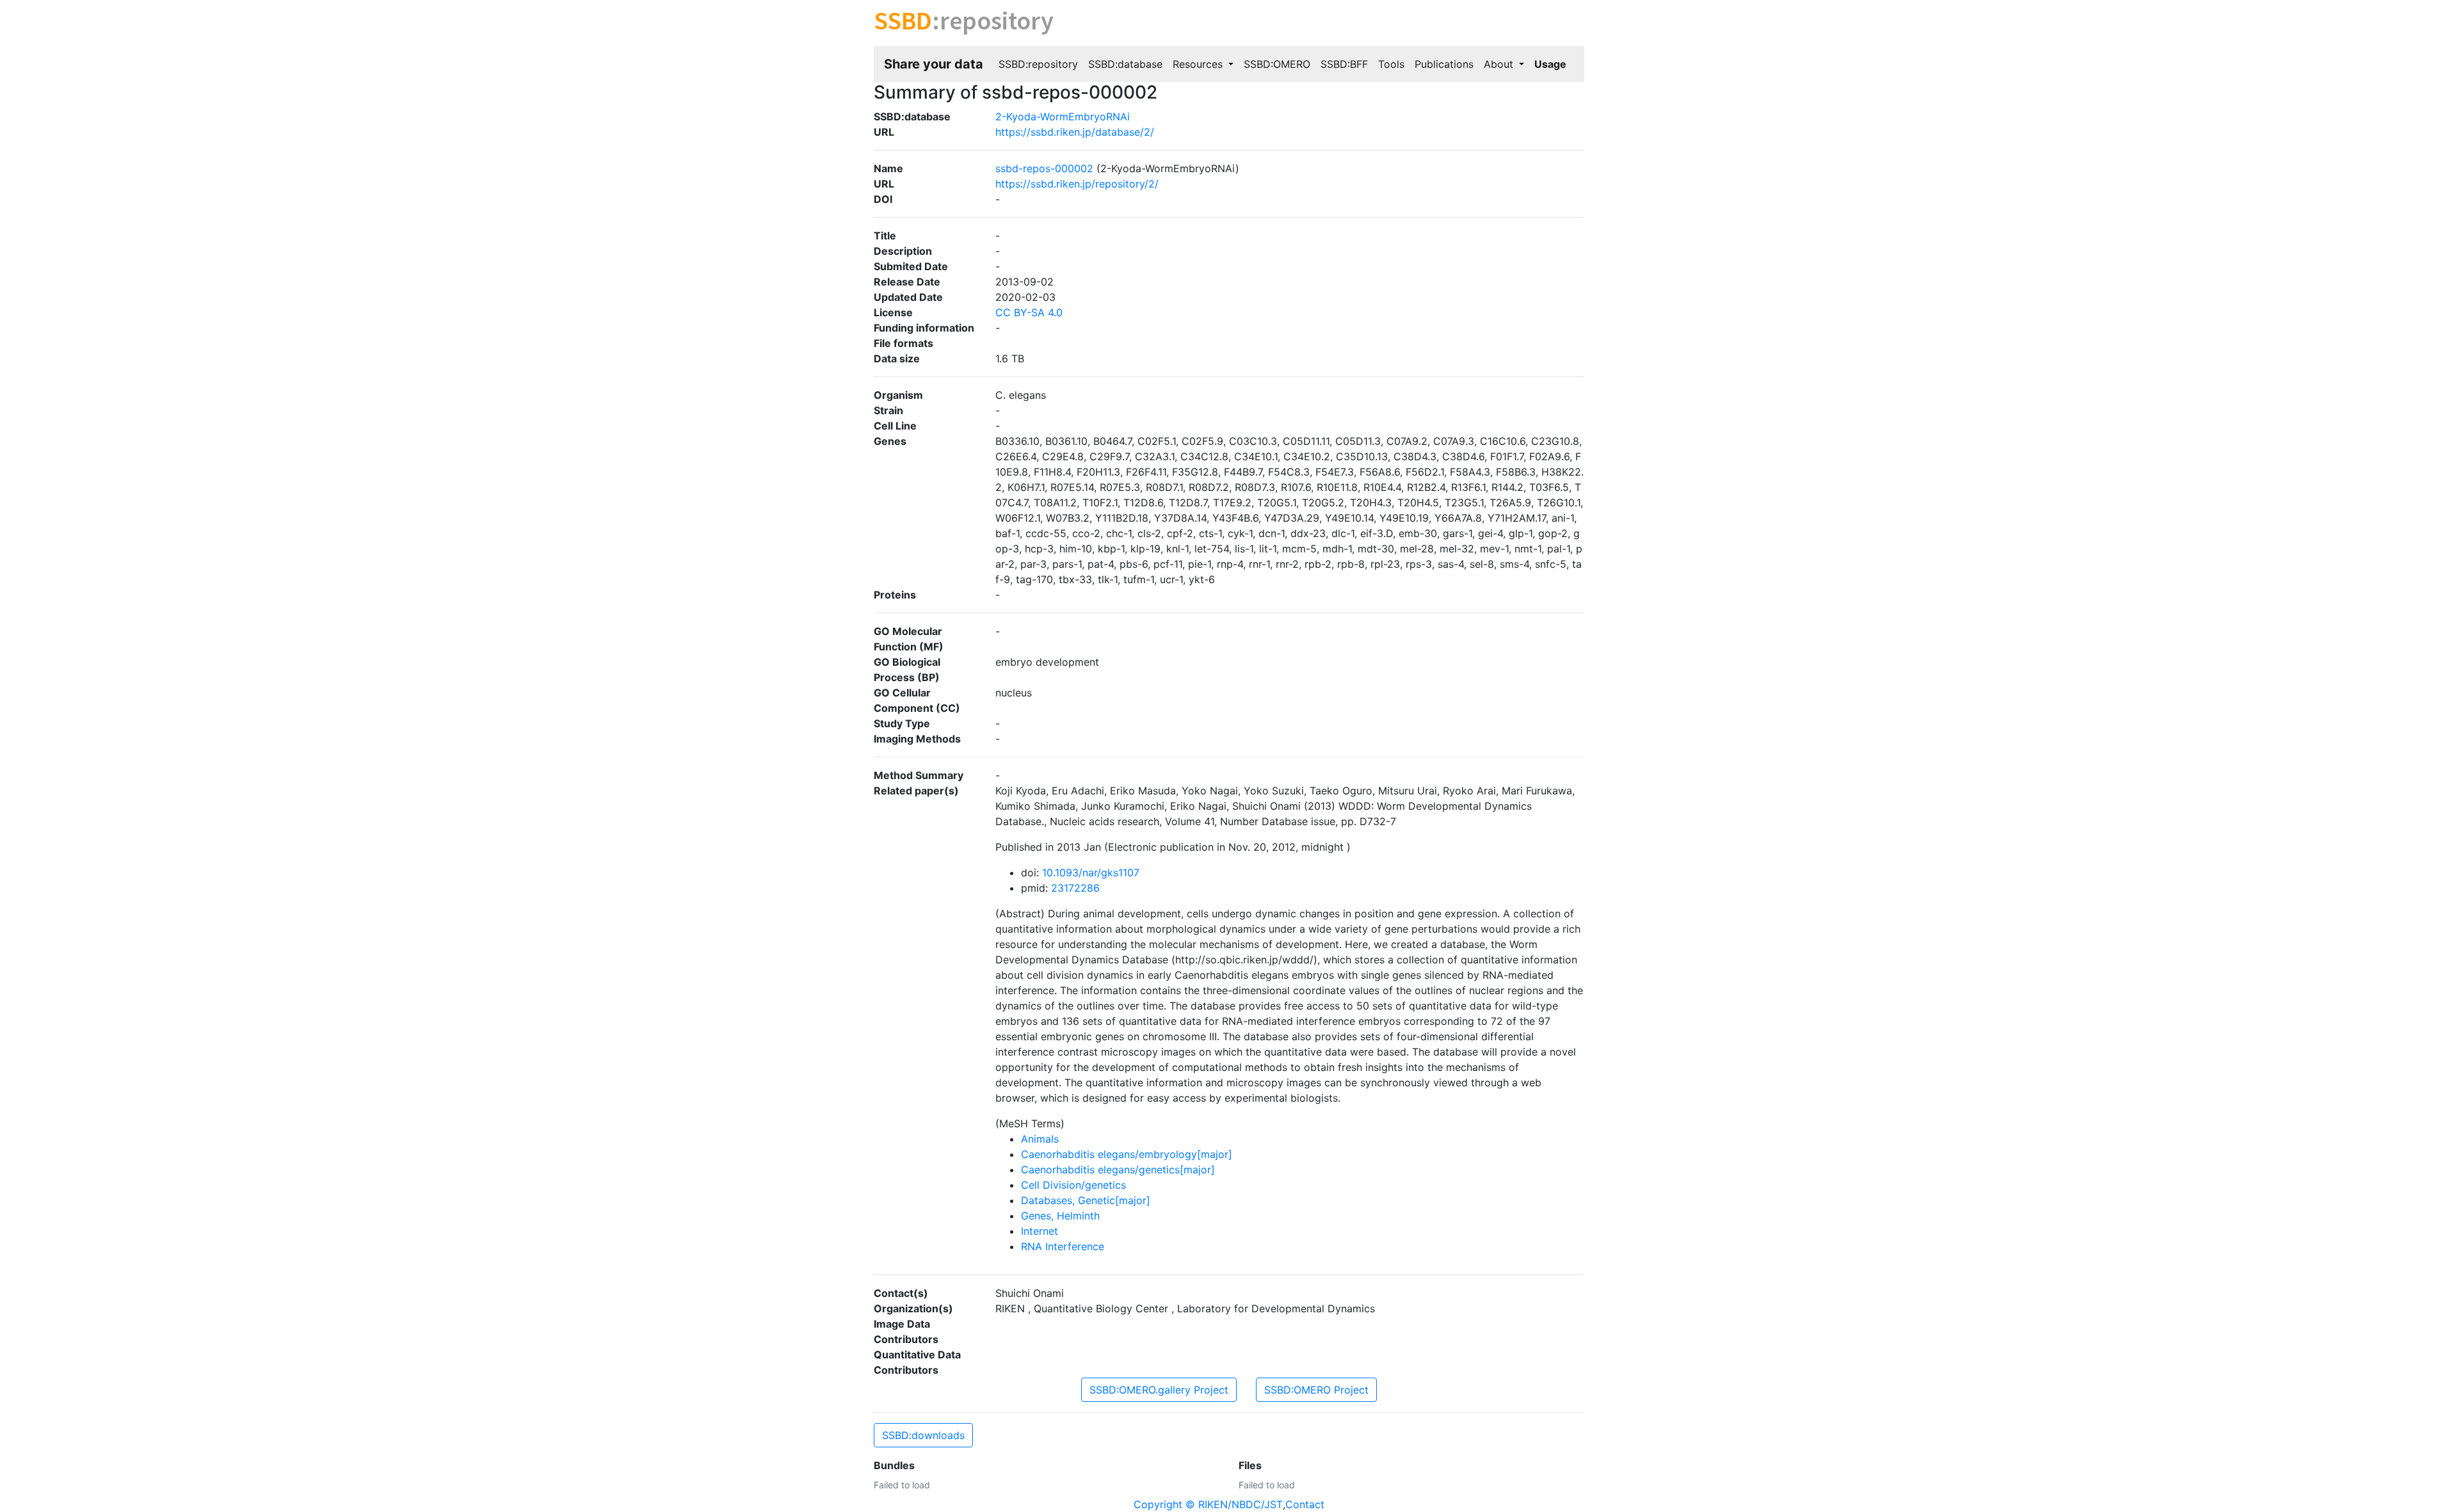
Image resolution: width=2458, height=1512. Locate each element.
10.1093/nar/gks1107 (1091, 873)
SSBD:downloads (923, 1435)
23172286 (1075, 888)
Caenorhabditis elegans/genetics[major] (1118, 1170)
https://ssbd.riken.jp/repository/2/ (1077, 184)
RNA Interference (1063, 1246)
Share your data (934, 64)
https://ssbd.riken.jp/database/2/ (1075, 132)
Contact (1305, 1504)
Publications (1444, 64)
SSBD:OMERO (1277, 64)
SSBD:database (1125, 64)
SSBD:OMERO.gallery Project (1159, 1390)
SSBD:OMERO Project (1316, 1390)
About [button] (1500, 64)
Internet (1040, 1231)
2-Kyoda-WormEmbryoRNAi (1063, 117)
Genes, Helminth (1060, 1216)
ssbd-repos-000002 (1044, 168)
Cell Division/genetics (1073, 1185)
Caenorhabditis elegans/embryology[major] (1127, 1154)
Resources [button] (1199, 64)
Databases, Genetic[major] (1086, 1200)
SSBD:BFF (1344, 64)
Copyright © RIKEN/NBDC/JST (1208, 1504)
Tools (1391, 64)
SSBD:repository (1038, 64)
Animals (1040, 1139)
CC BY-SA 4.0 (1029, 312)
